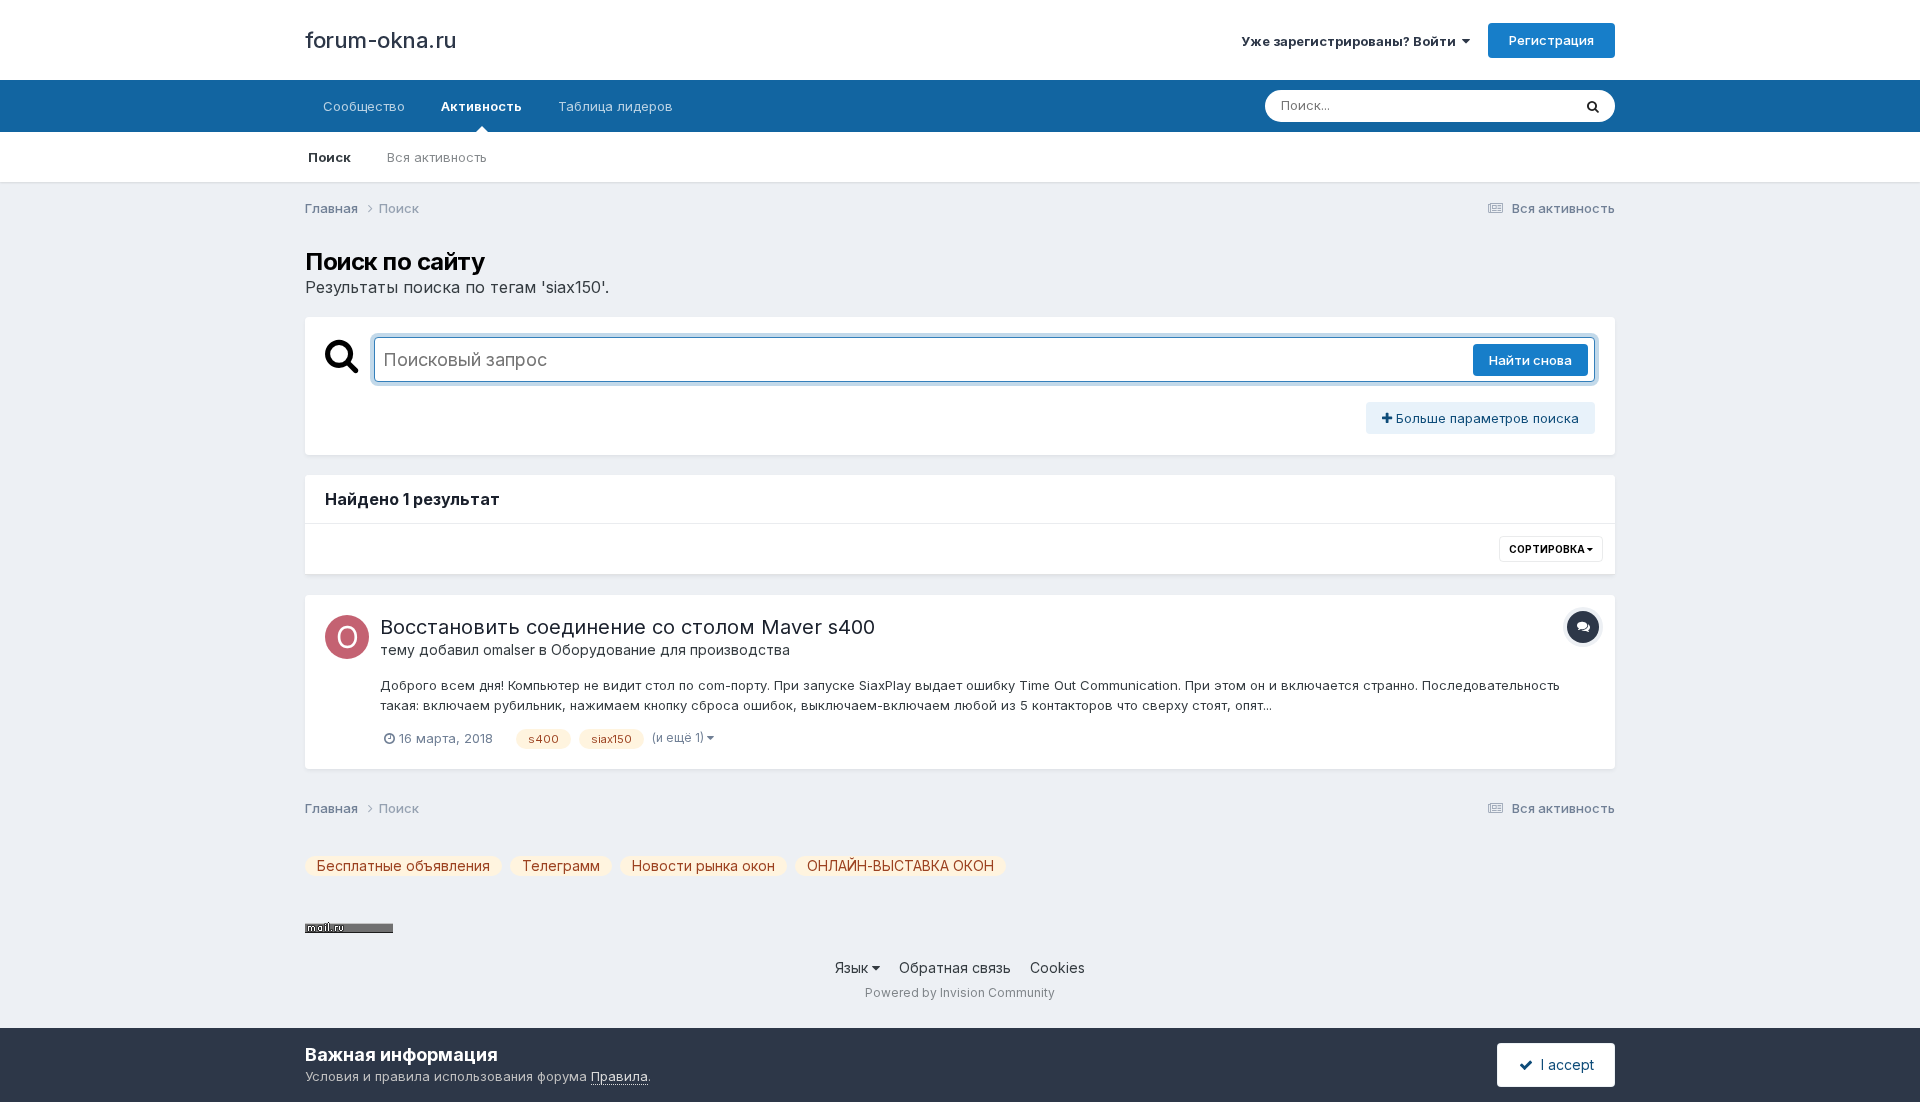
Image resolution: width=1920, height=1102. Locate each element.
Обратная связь (955, 967)
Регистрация (1551, 40)
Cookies (1057, 967)
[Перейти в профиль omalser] (347, 637)
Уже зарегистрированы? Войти (1351, 41)
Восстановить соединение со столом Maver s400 (627, 627)
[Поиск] (1593, 106)
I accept (1563, 1064)
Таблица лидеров (615, 106)
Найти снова (1530, 360)
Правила (619, 1076)
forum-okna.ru (381, 40)
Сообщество (364, 106)
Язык (853, 967)
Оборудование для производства (670, 649)
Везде (1525, 105)
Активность (481, 106)
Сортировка (1548, 549)
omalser (509, 649)
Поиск (329, 157)
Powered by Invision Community (960, 992)
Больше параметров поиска (1485, 418)
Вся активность (437, 157)
